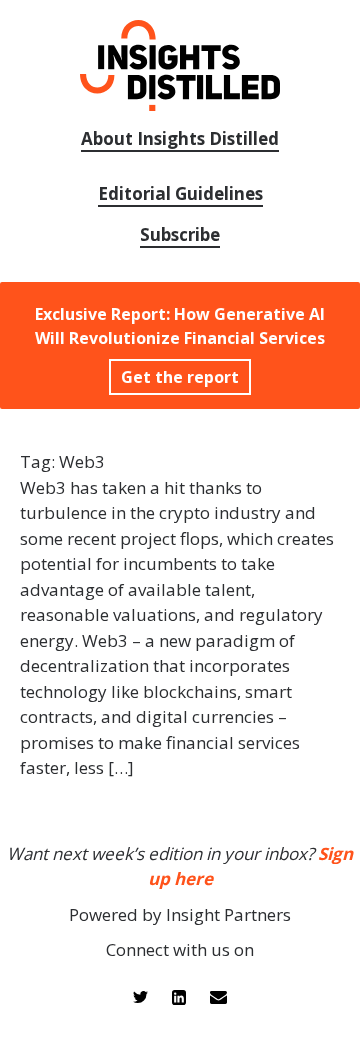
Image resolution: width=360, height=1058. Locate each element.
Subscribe (180, 234)
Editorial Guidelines (180, 193)
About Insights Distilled (180, 138)
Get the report (180, 377)
